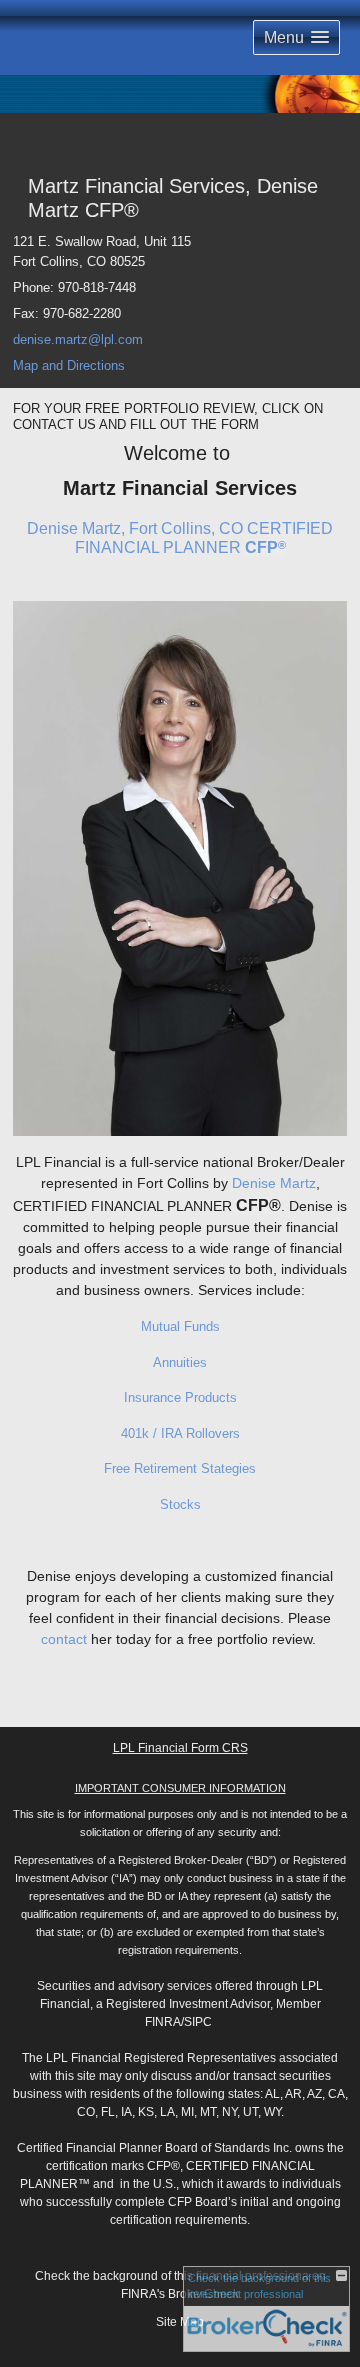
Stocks (180, 1504)
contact (64, 1639)
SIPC (198, 2022)
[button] (296, 37)
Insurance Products (180, 1397)
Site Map (180, 2322)
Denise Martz (274, 1183)
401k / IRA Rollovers (180, 1433)
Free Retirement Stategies (180, 1468)
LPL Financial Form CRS (180, 1748)
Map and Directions (69, 365)
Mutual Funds (180, 1326)
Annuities (180, 1362)
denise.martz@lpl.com (78, 339)
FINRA (163, 2022)
